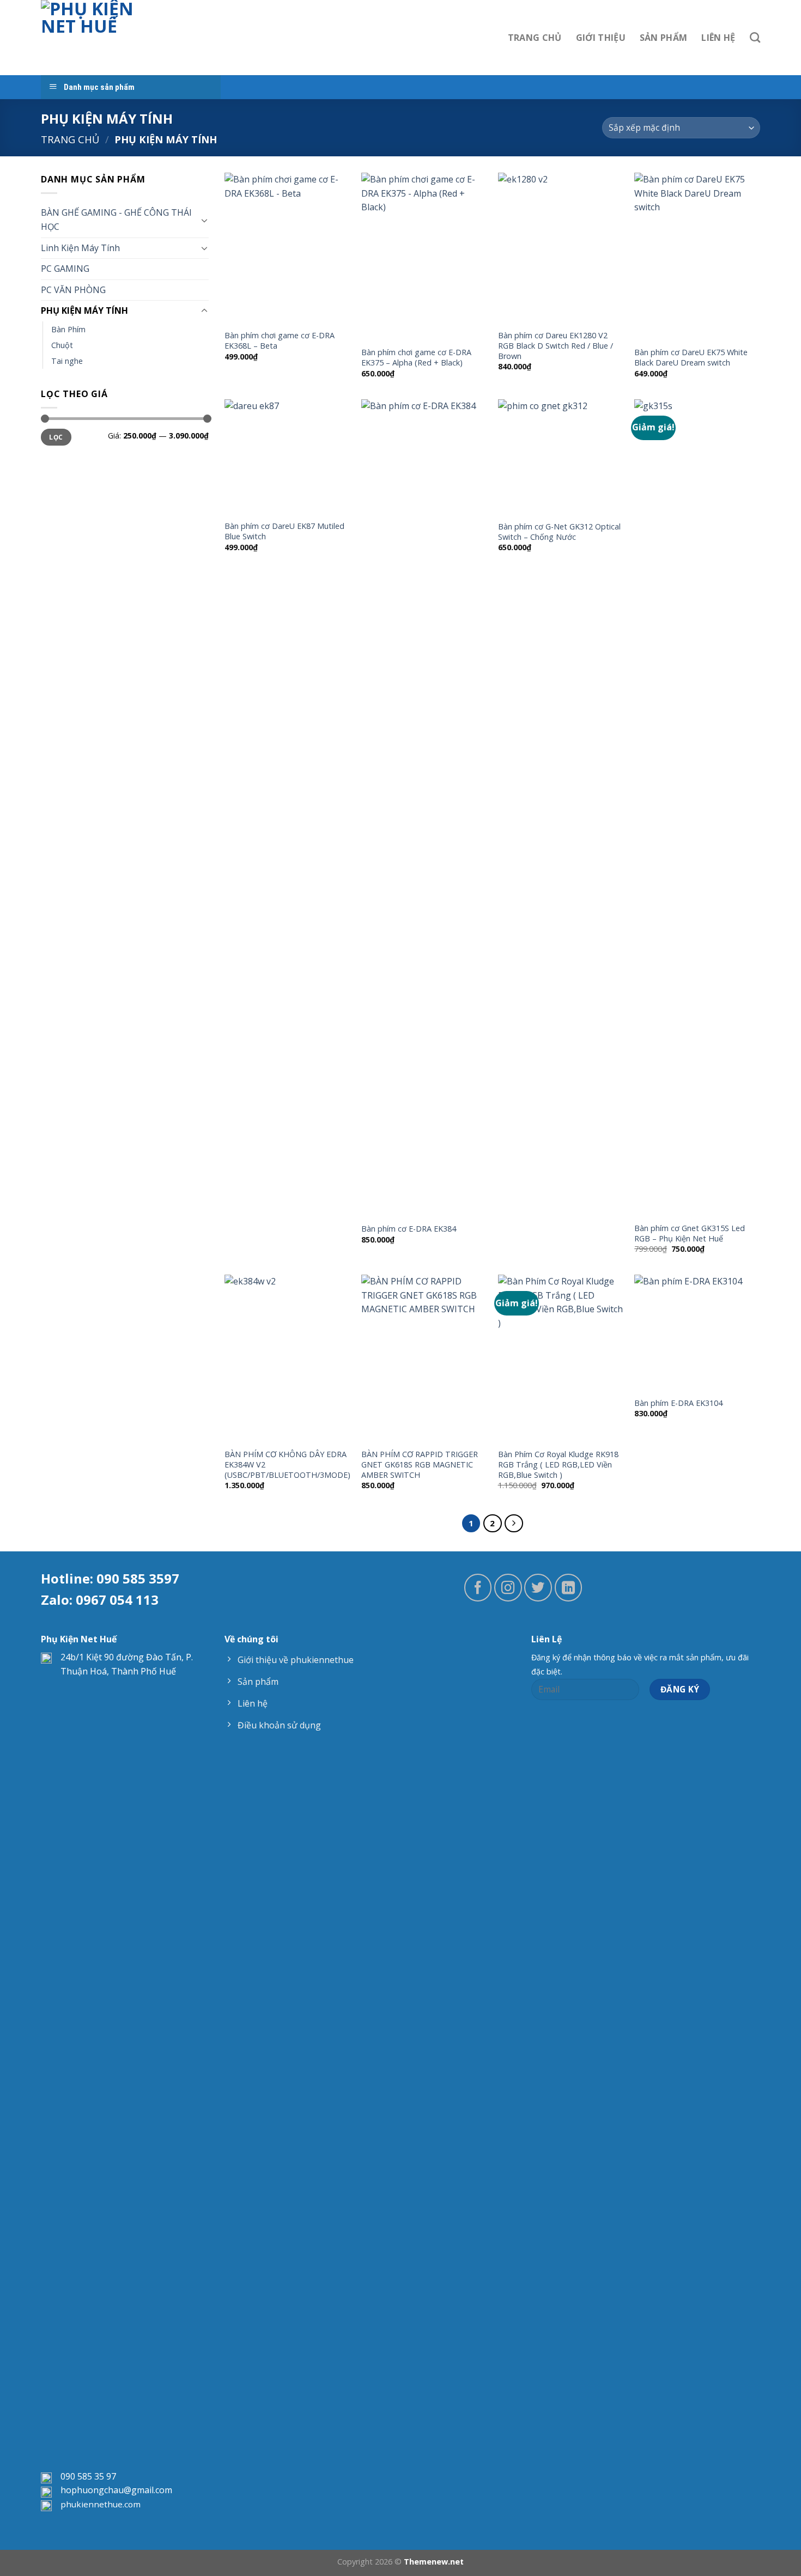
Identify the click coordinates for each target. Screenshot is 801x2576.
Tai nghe (67, 361)
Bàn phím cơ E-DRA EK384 (409, 1229)
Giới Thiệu (601, 38)
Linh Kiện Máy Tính (80, 248)
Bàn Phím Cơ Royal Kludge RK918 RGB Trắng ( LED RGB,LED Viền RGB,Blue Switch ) (558, 1464)
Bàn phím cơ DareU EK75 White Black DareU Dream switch (691, 358)
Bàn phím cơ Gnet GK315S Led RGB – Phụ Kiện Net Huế (690, 1234)
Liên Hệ (718, 38)
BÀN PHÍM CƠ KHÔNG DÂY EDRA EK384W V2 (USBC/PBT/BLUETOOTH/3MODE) (287, 1464)
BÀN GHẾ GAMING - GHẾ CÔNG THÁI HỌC (116, 220)
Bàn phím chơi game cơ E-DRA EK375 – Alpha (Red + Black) (416, 358)
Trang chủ (70, 139)
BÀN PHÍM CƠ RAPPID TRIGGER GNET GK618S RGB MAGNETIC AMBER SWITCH (420, 1464)
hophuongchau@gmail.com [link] (116, 2490)
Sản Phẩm (664, 38)
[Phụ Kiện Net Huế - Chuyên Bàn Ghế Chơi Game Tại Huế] (96, 38)
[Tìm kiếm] (755, 37)
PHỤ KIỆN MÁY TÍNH (84, 310)
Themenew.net (434, 2562)
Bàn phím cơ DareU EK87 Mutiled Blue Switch (284, 531)
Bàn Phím (68, 329)
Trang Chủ (535, 38)
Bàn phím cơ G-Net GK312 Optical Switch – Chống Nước (559, 532)
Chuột (62, 345)
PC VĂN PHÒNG (73, 290)
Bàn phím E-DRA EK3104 (678, 1403)
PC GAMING (65, 269)
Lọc (56, 437)
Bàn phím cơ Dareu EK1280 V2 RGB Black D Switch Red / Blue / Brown (556, 346)
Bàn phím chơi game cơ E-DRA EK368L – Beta (280, 341)
